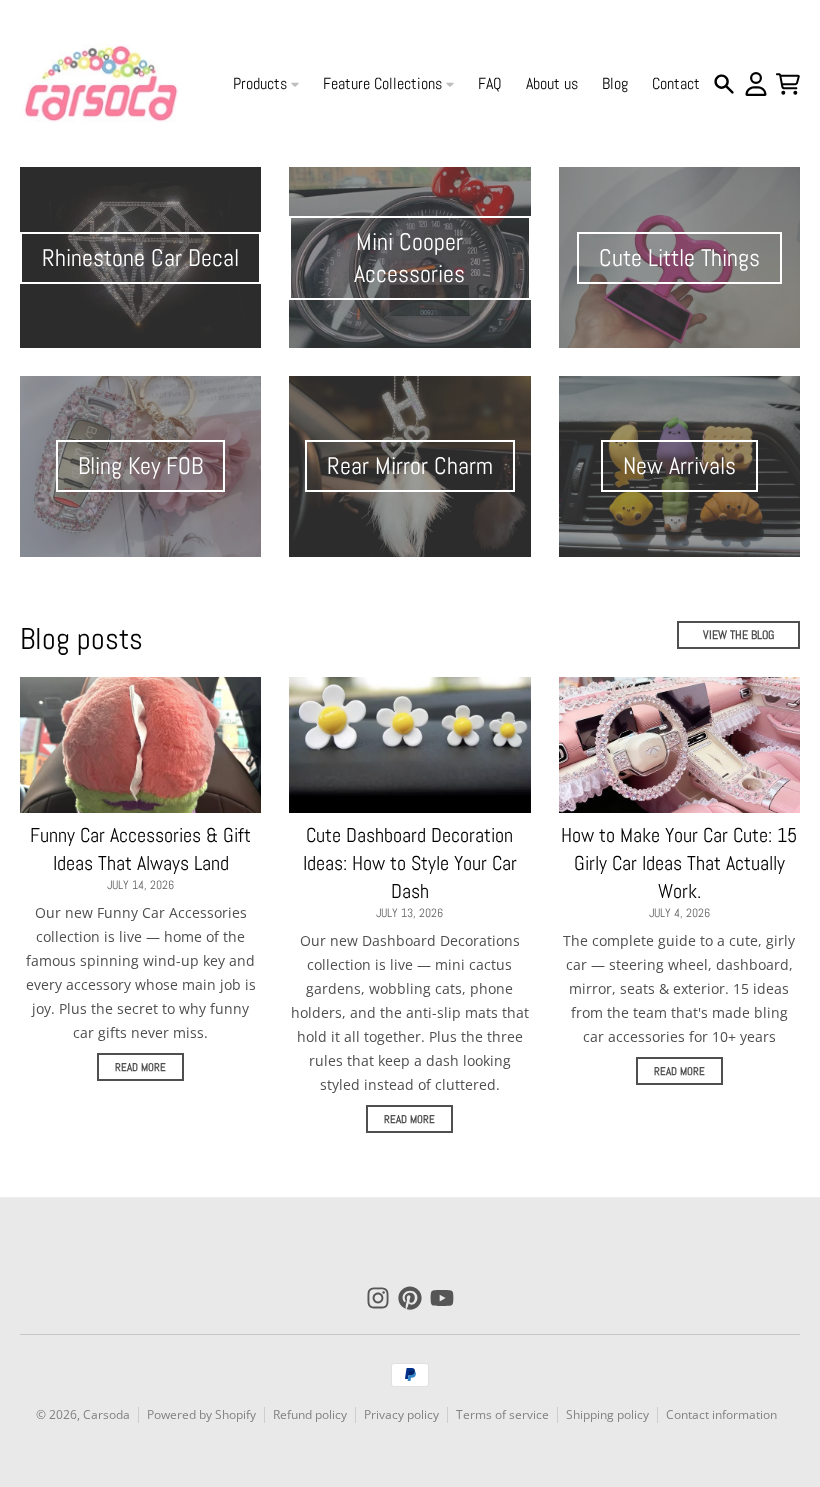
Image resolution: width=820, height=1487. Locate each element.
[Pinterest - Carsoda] (410, 1298)
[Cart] (788, 84)
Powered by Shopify (201, 1414)
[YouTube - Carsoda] (442, 1298)
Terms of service (502, 1414)
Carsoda (106, 1414)
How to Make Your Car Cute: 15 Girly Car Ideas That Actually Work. (679, 863)
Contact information (721, 1414)
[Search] (724, 84)
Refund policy (310, 1414)
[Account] (756, 84)
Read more (140, 1067)
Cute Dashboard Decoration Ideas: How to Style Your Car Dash (410, 863)
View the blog (738, 635)
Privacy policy (401, 1414)
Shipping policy (607, 1414)
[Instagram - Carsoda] (378, 1298)
